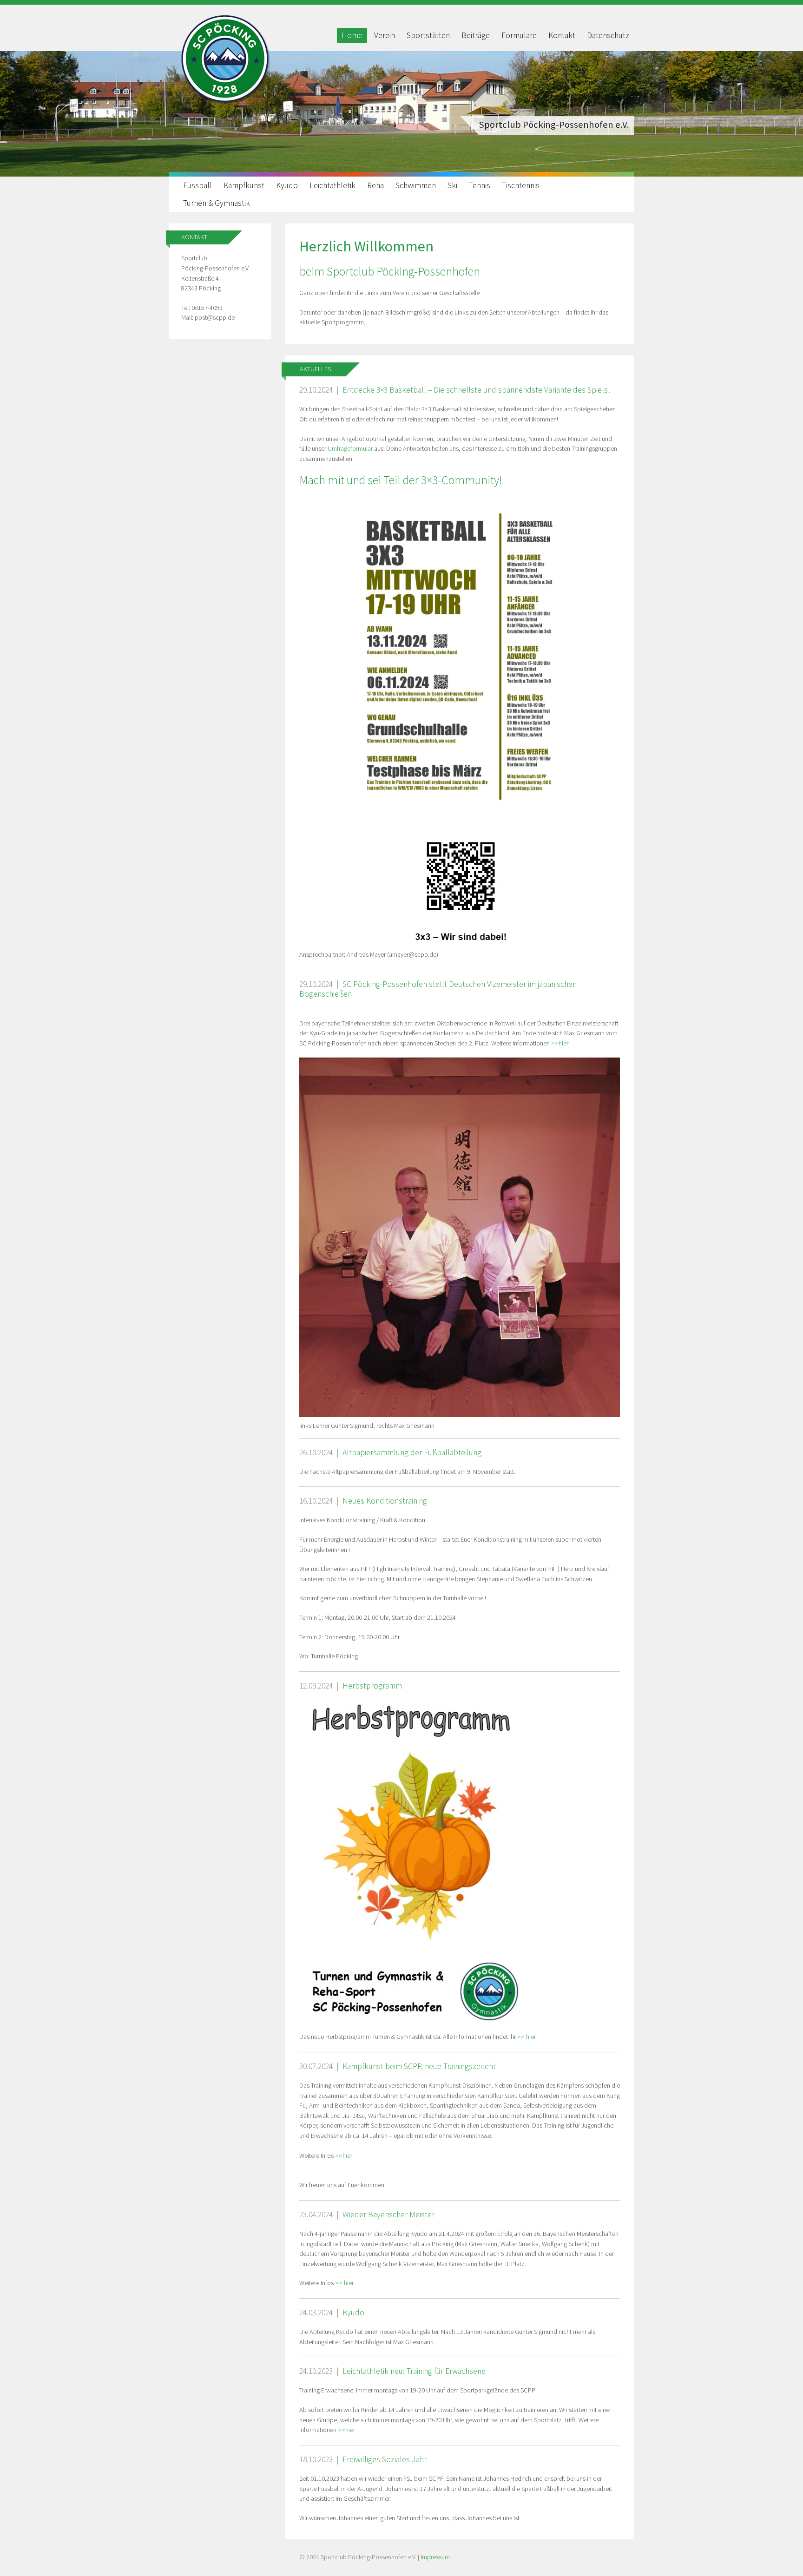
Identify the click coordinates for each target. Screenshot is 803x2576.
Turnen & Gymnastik (217, 203)
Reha (375, 185)
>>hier (560, 1043)
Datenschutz (608, 35)
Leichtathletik (332, 185)
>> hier (527, 2037)
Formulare (519, 35)
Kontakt (562, 35)
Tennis (480, 185)
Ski (452, 185)
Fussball (197, 185)
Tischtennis (521, 185)
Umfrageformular (351, 448)
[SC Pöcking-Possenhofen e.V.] (225, 103)
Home (352, 35)
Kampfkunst (244, 185)
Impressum (435, 2557)
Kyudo (287, 185)
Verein (385, 35)
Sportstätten (428, 35)
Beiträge (476, 35)
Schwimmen (416, 185)
